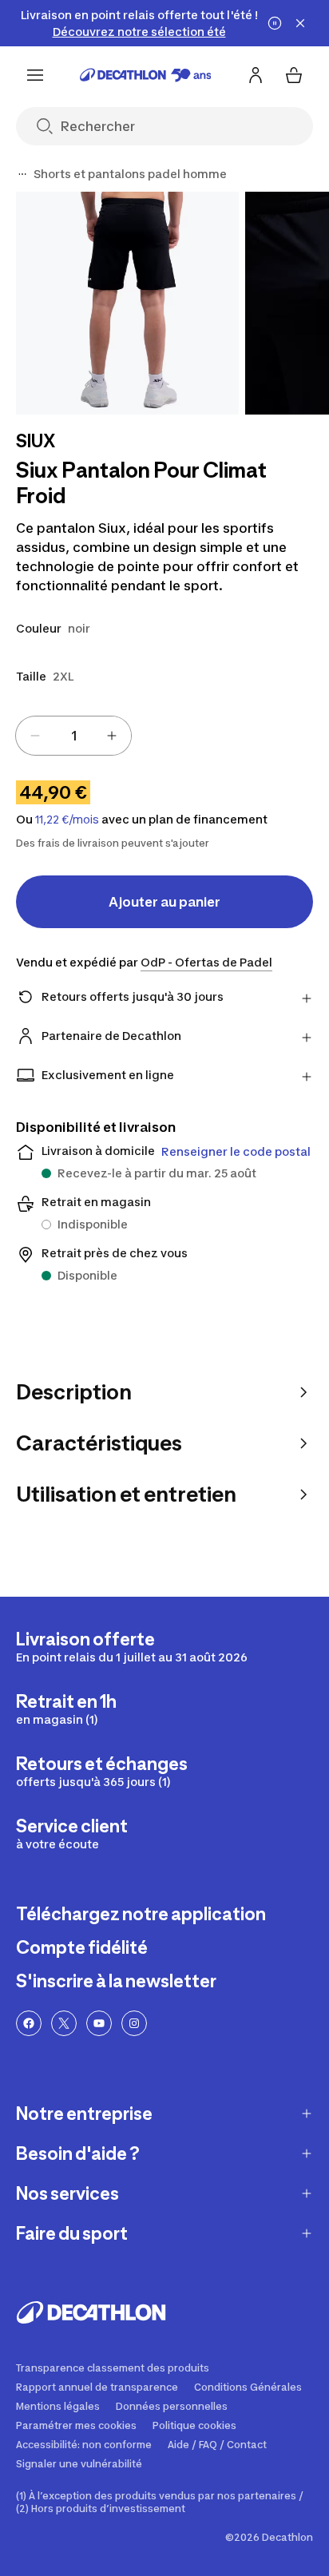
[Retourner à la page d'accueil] (146, 75)
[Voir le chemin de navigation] (22, 174)
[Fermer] (300, 23)
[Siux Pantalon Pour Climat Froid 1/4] (127, 303)
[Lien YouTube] (99, 2023)
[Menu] (35, 75)
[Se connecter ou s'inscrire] (256, 75)
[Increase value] (112, 736)
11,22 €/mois (67, 820)
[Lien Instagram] (134, 2023)
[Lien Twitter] (64, 2023)
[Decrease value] (35, 736)
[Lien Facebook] (29, 2023)
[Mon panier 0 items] (294, 75)
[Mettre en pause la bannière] (275, 23)
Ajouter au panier (164, 902)
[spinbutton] (73, 736)
